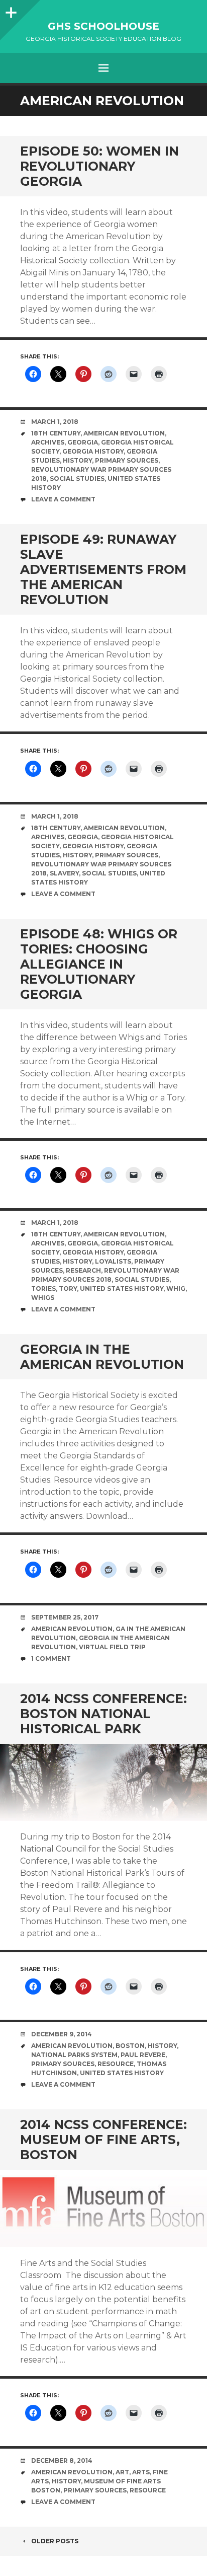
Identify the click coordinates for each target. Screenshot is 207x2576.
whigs (43, 1298)
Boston (130, 2046)
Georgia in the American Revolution (102, 1357)
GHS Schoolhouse (103, 26)
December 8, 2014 (62, 2460)
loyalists (113, 1261)
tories (43, 1289)
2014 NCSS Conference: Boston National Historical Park (103, 1714)
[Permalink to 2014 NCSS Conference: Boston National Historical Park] (103, 1782)
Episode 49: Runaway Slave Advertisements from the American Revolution (103, 569)
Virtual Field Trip (112, 1647)
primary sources (127, 460)
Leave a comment (63, 499)
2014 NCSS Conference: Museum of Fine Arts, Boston (103, 2140)
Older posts (55, 2541)
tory (68, 1289)
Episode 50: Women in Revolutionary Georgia (99, 166)
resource (116, 2064)
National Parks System (74, 2055)
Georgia (83, 442)
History (77, 460)
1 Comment (51, 1659)
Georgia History (93, 451)
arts (141, 2472)
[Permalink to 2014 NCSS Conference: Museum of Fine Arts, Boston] (103, 2208)
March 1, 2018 (55, 422)
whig (176, 1289)
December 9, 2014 (62, 2034)
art (122, 2472)
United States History (122, 1289)
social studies (77, 479)
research (83, 1270)
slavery (64, 873)
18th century (56, 433)
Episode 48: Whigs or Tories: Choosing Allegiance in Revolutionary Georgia (99, 964)
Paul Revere (143, 2055)
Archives (48, 442)
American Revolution (124, 433)
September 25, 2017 (65, 1617)
